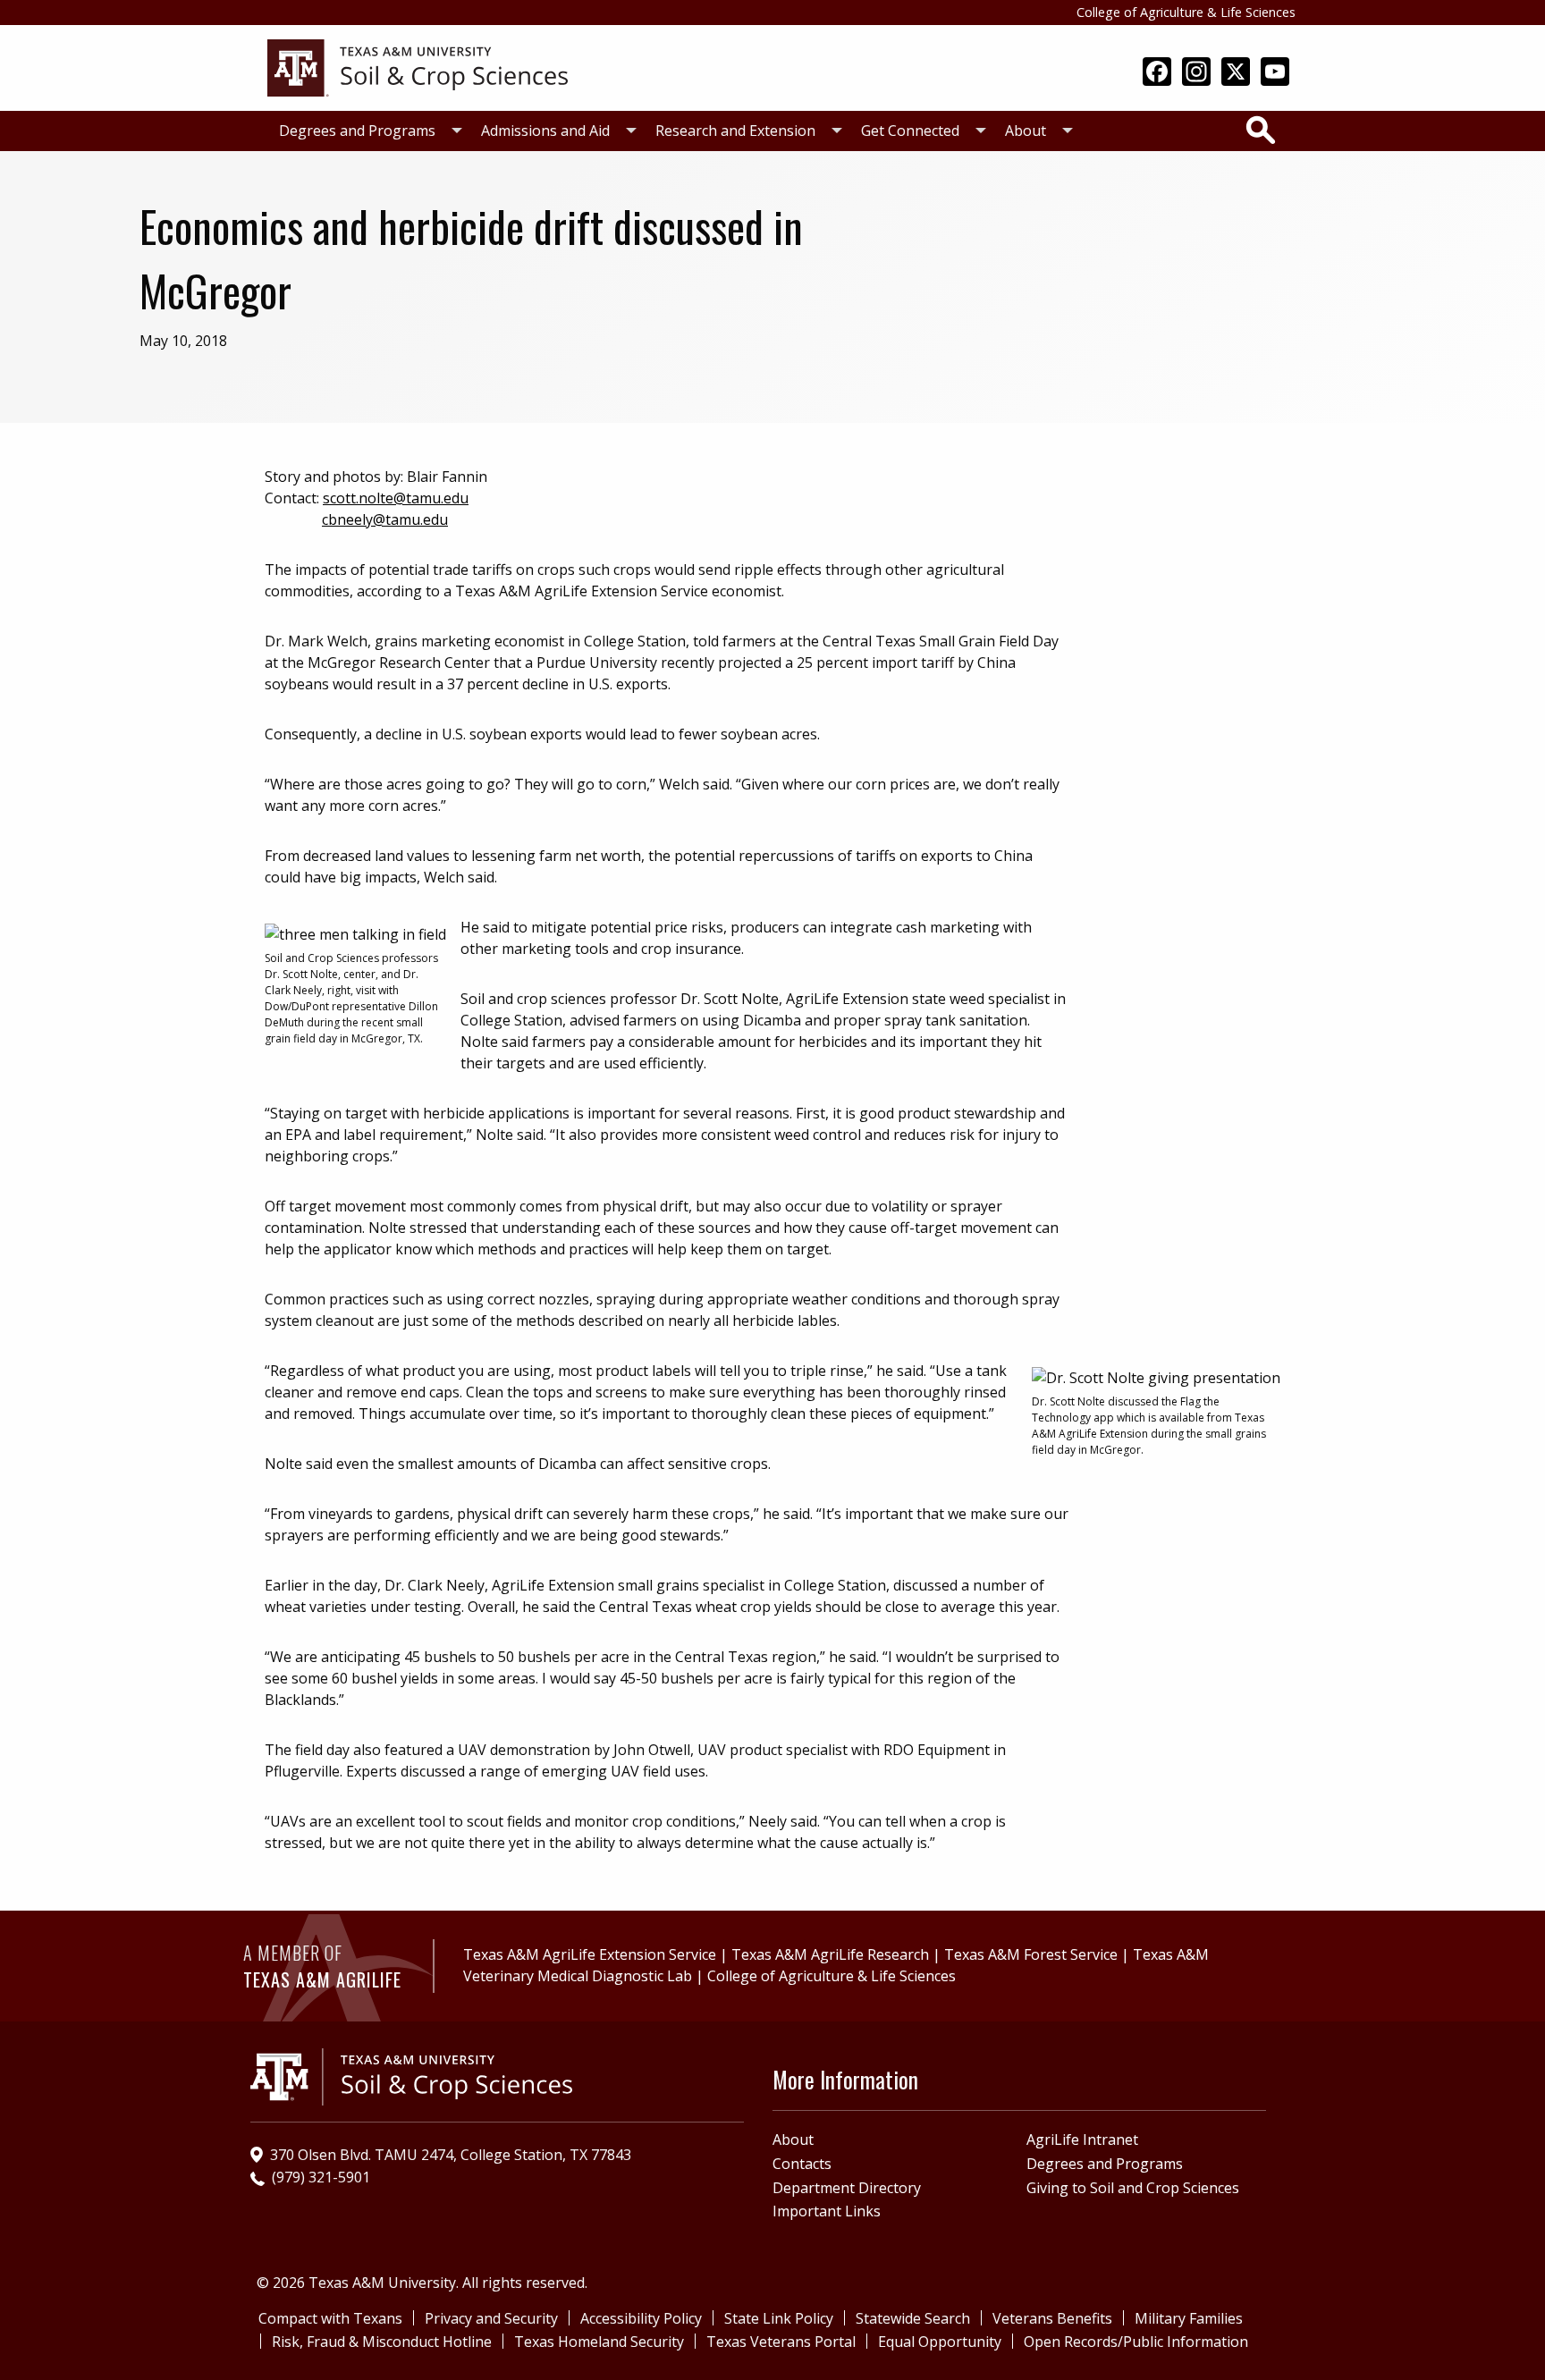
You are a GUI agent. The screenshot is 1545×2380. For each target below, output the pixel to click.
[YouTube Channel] (1275, 73)
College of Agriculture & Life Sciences (1186, 12)
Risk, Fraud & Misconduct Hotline (382, 2342)
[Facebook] (1157, 73)
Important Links (827, 2211)
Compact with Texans (330, 2318)
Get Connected (910, 131)
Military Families (1189, 2318)
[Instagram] (1196, 73)
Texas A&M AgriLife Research (830, 1954)
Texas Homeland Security (599, 2342)
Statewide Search (913, 2318)
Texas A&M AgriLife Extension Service (590, 1954)
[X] (1236, 73)
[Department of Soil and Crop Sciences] (418, 66)
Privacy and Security (491, 2318)
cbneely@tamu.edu (385, 519)
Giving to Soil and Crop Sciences (1133, 2188)
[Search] (1261, 130)
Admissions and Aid (545, 131)
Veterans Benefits (1052, 2318)
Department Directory (847, 2188)
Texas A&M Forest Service (1031, 1954)
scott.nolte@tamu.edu (396, 498)
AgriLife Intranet (1082, 2139)
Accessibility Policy (641, 2318)
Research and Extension (735, 131)
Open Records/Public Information (1136, 2342)
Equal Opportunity (940, 2342)
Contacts (802, 2164)
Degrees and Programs (357, 131)
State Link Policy (779, 2318)
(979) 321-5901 (321, 2177)
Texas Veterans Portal (781, 2342)
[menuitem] (366, 131)
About (1026, 131)
